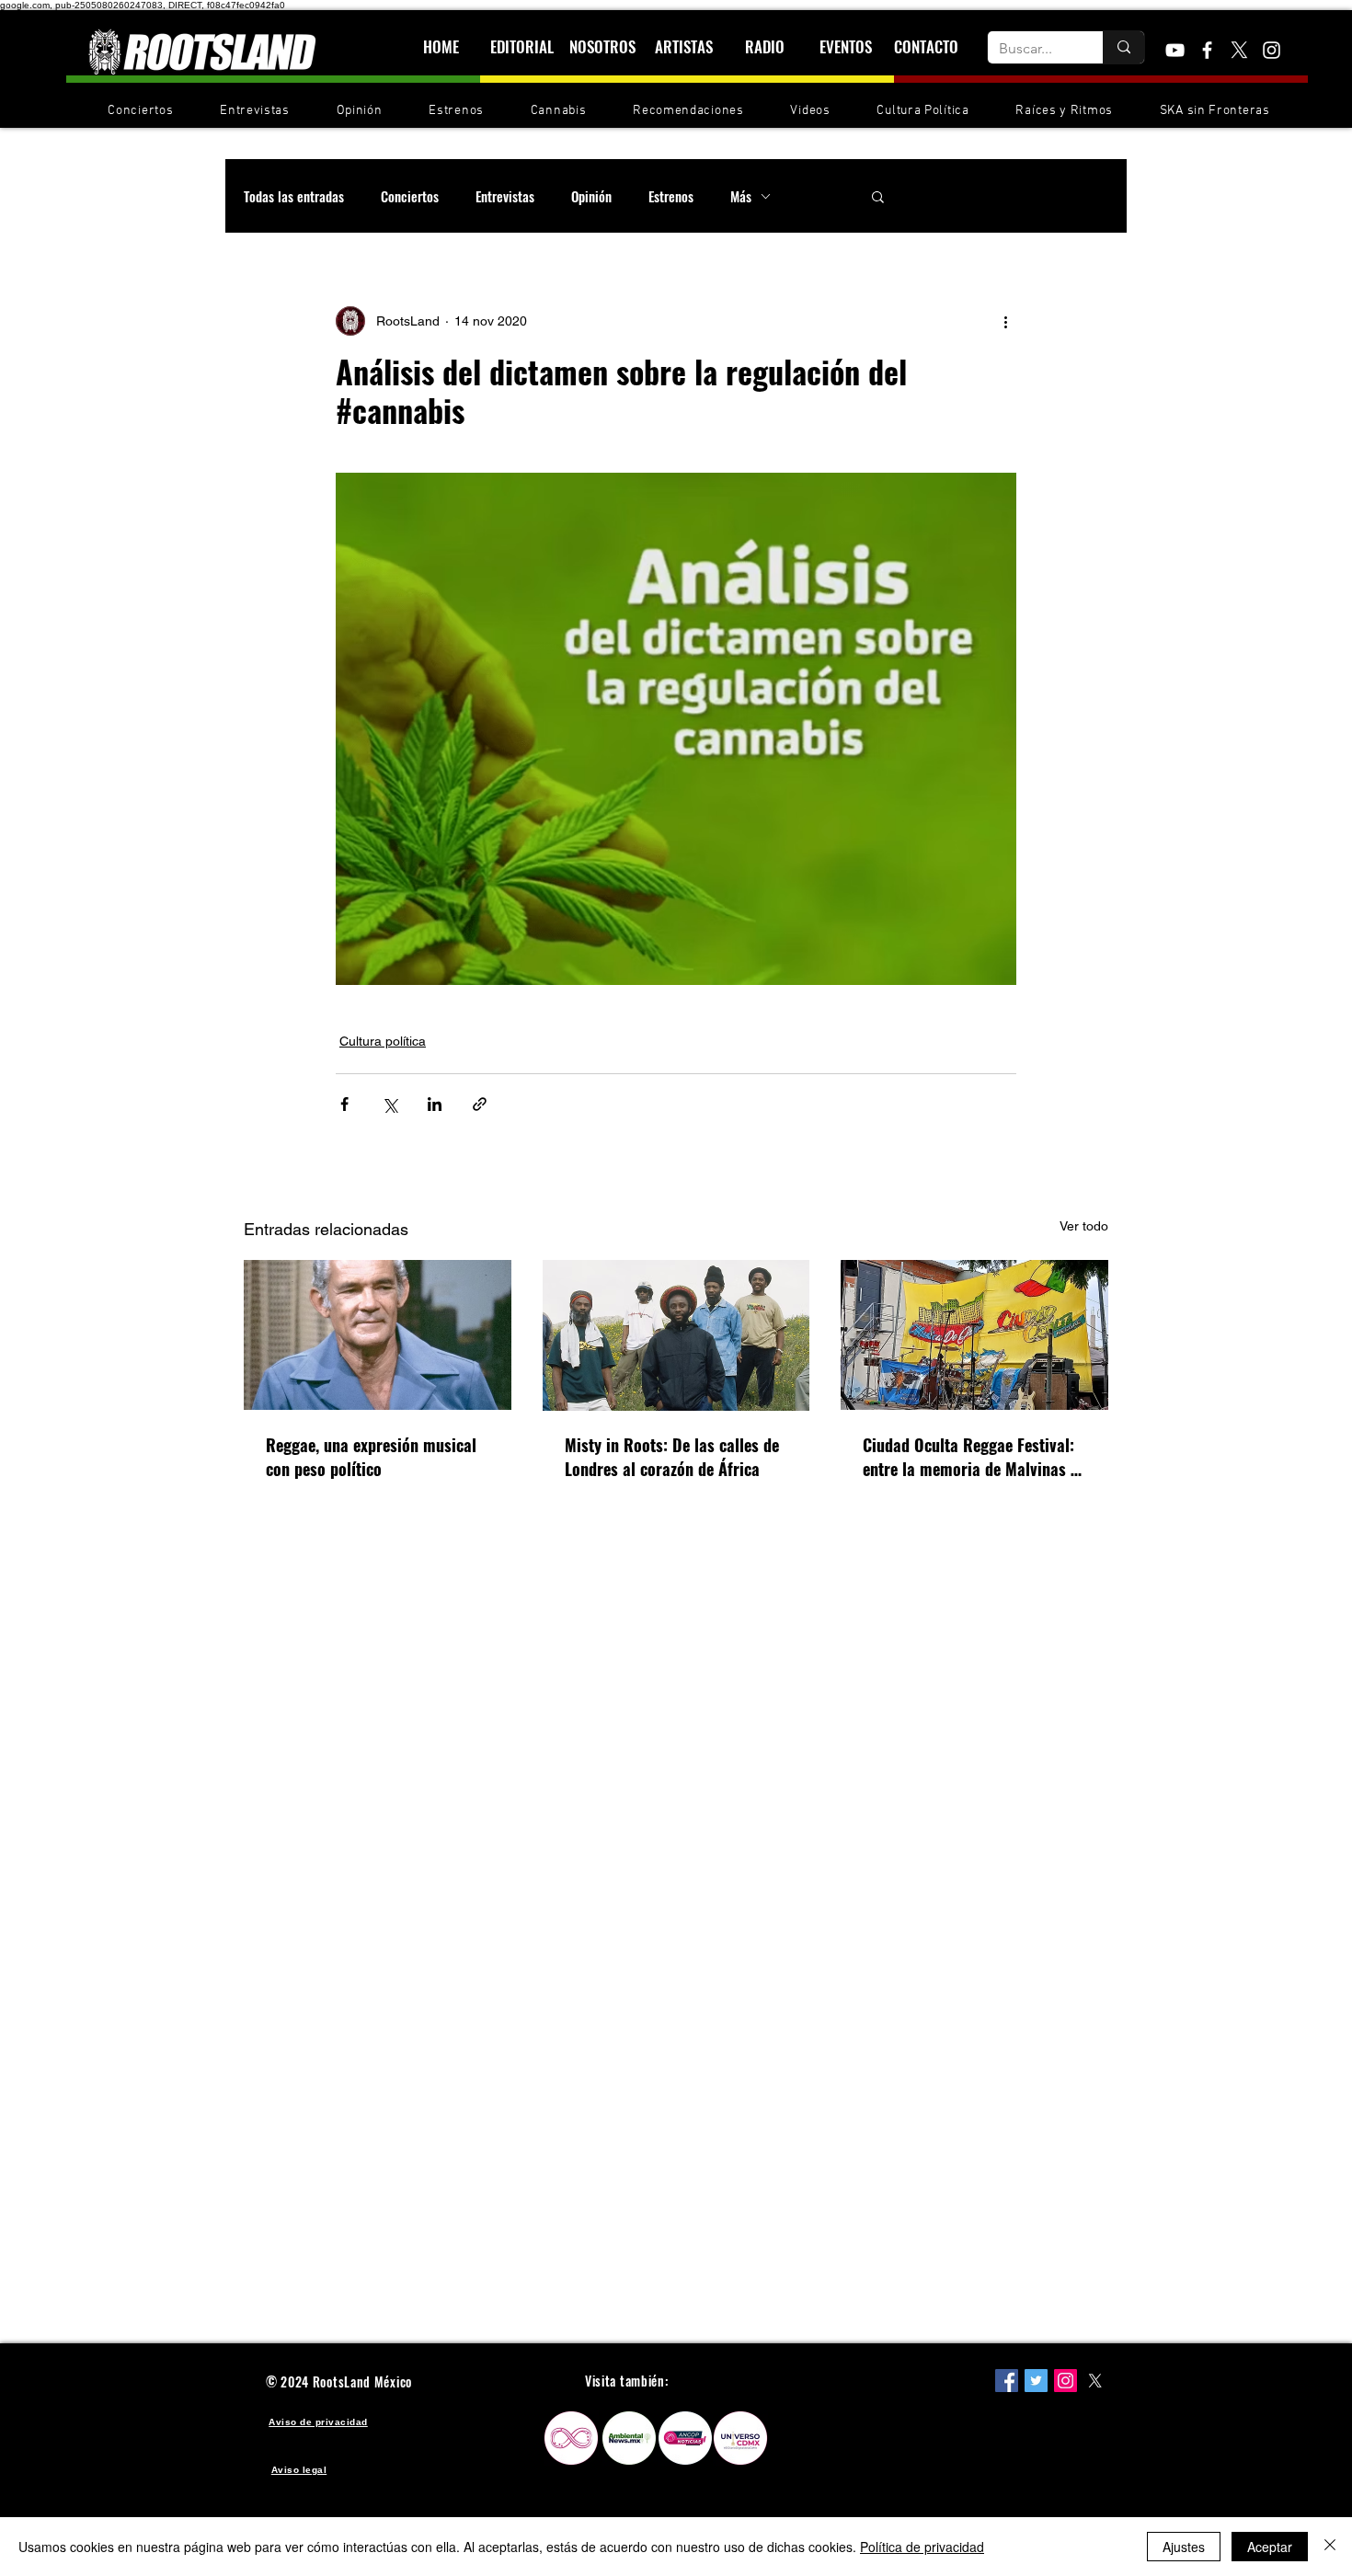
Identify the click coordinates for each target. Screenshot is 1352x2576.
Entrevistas (505, 196)
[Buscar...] (1123, 47)
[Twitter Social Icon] (1036, 2381)
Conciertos (410, 196)
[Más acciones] (1005, 321)
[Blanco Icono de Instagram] (1272, 50)
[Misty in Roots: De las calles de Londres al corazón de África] (676, 1335)
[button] (878, 196)
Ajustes (1184, 2547)
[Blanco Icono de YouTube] (1175, 50)
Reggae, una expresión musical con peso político (371, 1457)
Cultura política (383, 1041)
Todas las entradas (294, 196)
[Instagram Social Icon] (1066, 2381)
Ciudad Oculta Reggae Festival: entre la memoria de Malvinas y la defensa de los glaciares (970, 1457)
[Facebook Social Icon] (1007, 2381)
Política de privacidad (922, 2547)
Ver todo (1084, 1226)
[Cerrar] (1330, 2547)
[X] (1239, 50)
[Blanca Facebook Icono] (1207, 50)
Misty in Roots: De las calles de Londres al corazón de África (672, 1457)
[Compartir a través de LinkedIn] (435, 1104)
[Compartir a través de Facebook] (344, 1104)
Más (741, 196)
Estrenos (671, 196)
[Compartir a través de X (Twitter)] (390, 1104)
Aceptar (1270, 2547)
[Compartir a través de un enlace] (480, 1104)
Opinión (591, 196)
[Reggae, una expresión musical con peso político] (378, 1335)
